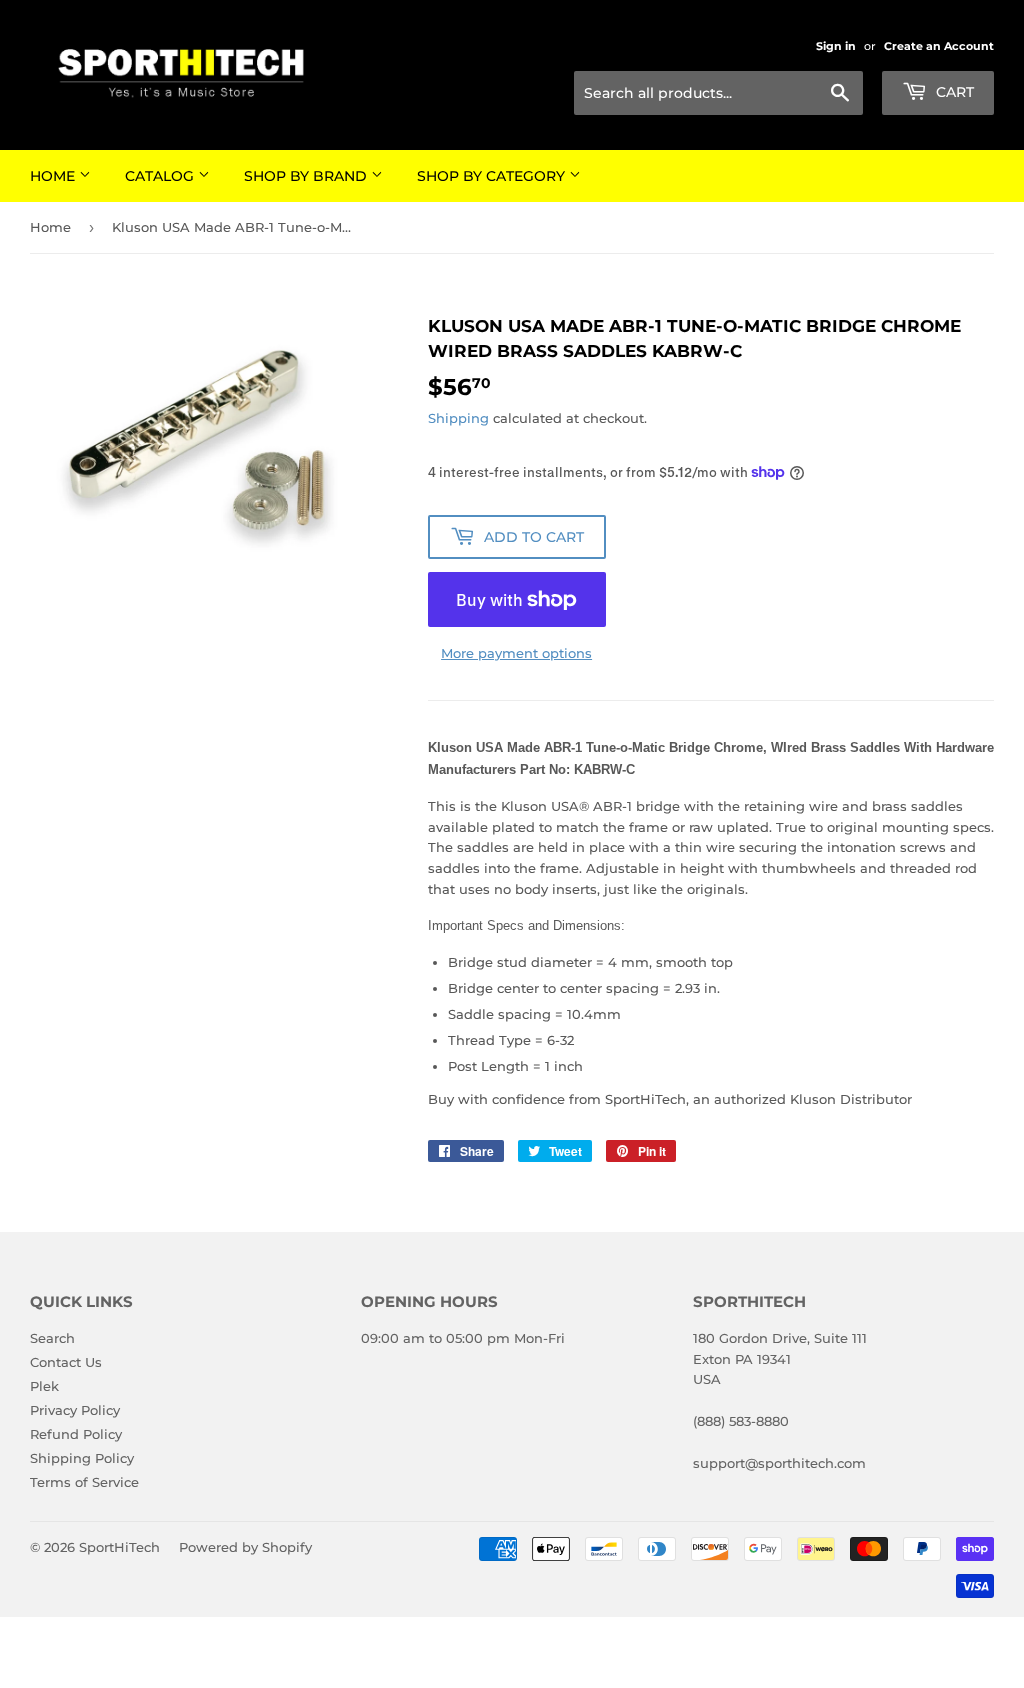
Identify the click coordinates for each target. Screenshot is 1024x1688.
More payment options (516, 653)
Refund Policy (76, 1434)
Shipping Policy (82, 1458)
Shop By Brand (307, 176)
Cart (953, 92)
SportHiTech (119, 1547)
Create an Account (939, 46)
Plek (44, 1386)
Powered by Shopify (245, 1547)
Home (54, 176)
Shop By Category (493, 176)
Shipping (458, 418)
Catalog (161, 176)
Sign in (836, 46)
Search (52, 1338)
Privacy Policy (75, 1410)
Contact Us (66, 1362)
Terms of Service (84, 1482)
